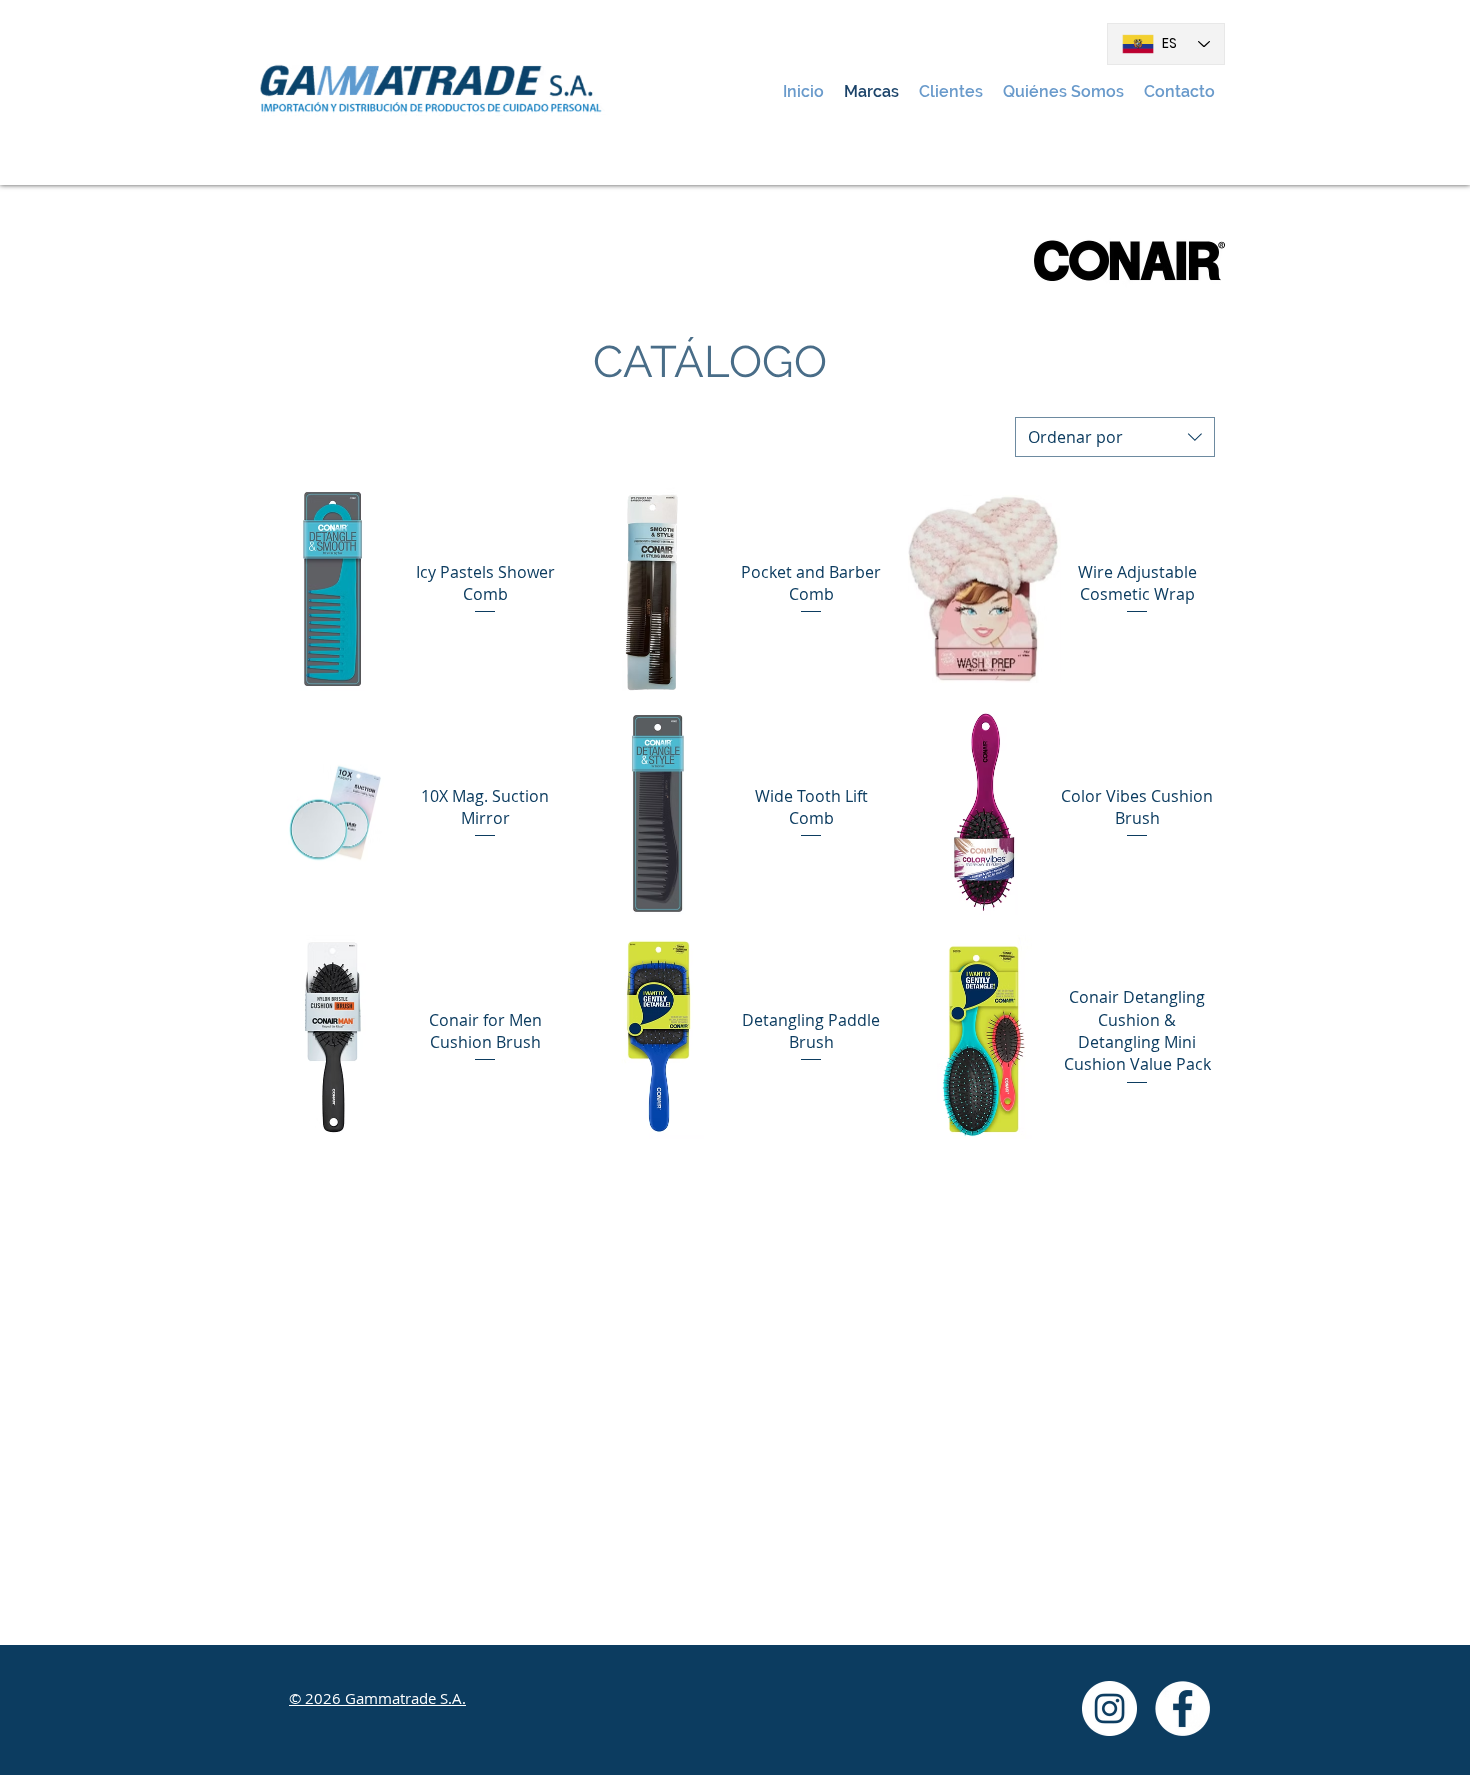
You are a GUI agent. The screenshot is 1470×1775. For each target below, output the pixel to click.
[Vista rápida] (332, 589)
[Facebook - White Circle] (1182, 1708)
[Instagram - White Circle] (1109, 1708)
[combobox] (1115, 437)
